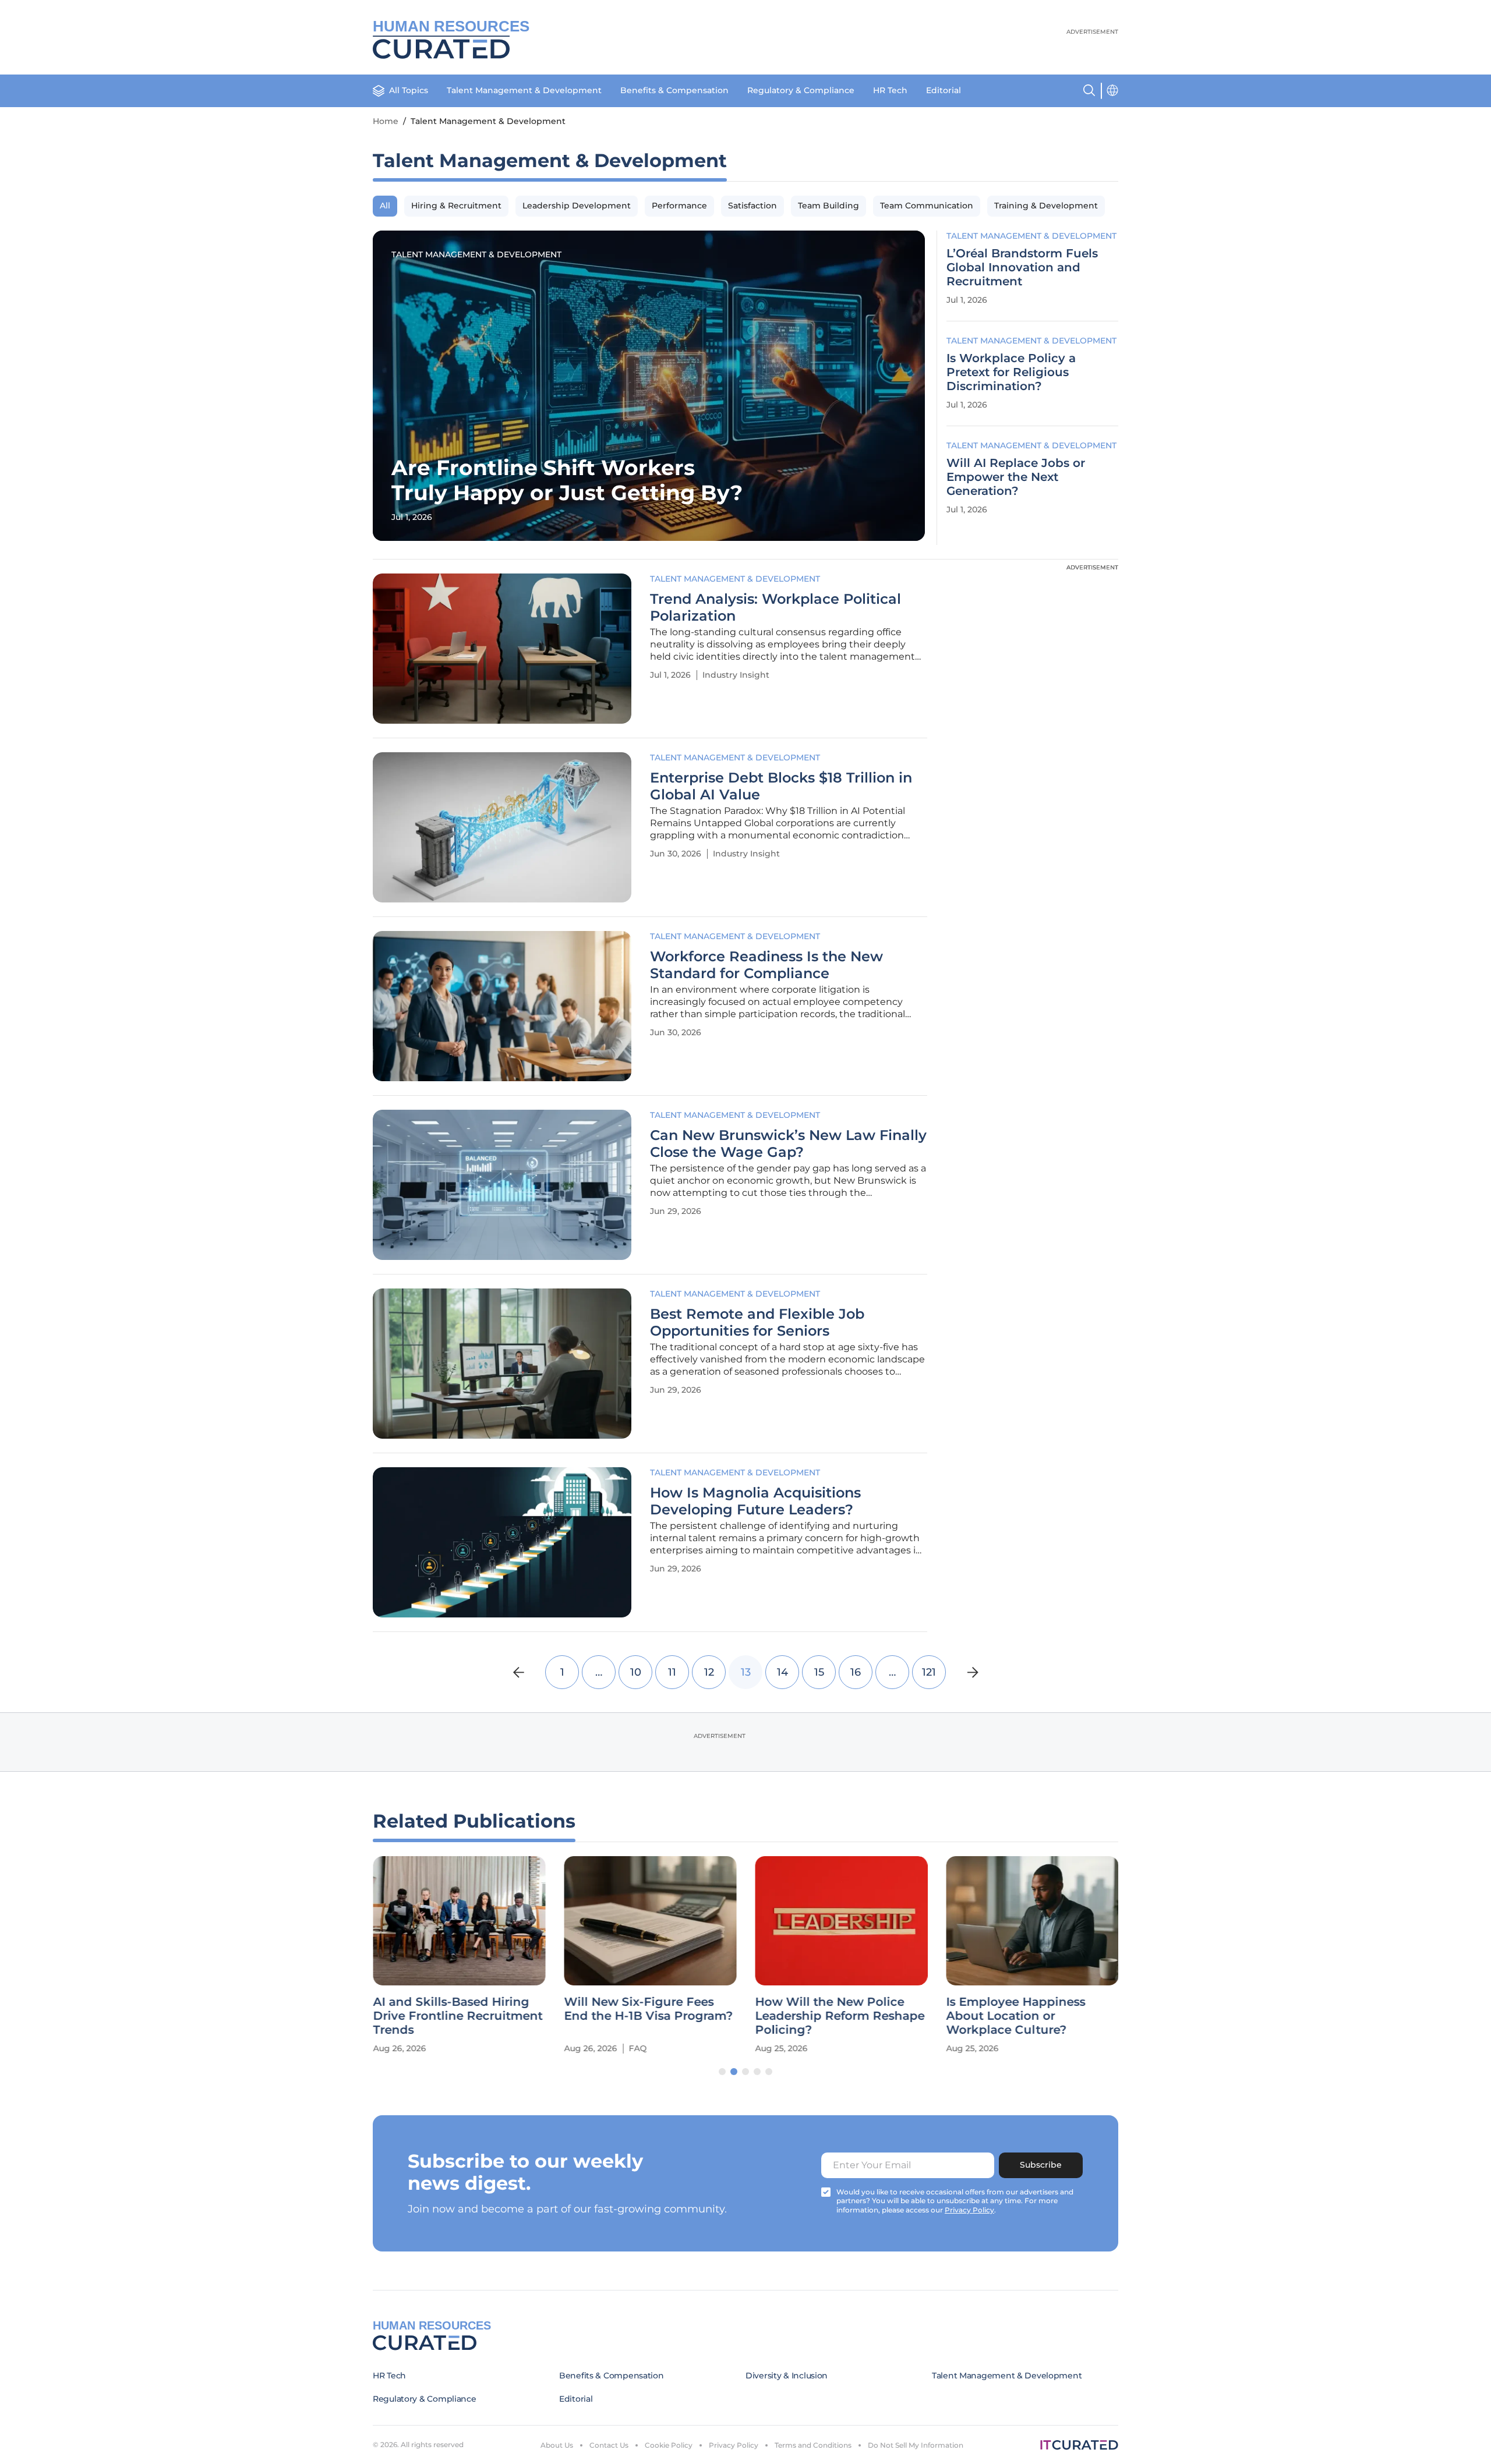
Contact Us (609, 2445)
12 (709, 1672)
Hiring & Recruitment (456, 206)
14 (782, 1672)
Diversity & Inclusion (787, 2376)
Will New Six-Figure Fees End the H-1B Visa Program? (648, 2009)
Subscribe (1041, 2165)
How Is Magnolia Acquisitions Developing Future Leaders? (755, 1501)
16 (856, 1672)
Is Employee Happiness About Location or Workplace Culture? (1015, 2016)
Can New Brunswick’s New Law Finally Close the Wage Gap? (788, 1144)
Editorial (944, 90)
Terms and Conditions (813, 2445)
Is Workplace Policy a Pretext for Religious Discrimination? (1011, 372)
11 (672, 1672)
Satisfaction (752, 206)
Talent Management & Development (524, 90)
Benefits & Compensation (674, 90)
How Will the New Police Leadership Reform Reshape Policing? (840, 2016)
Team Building (828, 206)
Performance (679, 206)
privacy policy (969, 2210)
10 (636, 1672)
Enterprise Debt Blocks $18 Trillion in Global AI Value (781, 786)
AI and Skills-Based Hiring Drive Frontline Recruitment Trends (457, 2016)
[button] (722, 2072)
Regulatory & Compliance (801, 90)
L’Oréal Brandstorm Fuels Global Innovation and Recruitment (1022, 267)
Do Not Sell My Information (916, 2445)
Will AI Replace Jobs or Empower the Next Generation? (1016, 477)
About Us (557, 2445)
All (385, 206)
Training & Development (1046, 206)
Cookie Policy (669, 2445)
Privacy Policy (734, 2445)
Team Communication (927, 206)
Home (386, 121)
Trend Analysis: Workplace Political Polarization (775, 608)
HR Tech (890, 90)
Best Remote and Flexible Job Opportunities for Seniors (757, 1323)
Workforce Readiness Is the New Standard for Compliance (766, 965)
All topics (409, 90)
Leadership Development (577, 206)
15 (819, 1672)
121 (929, 1672)
